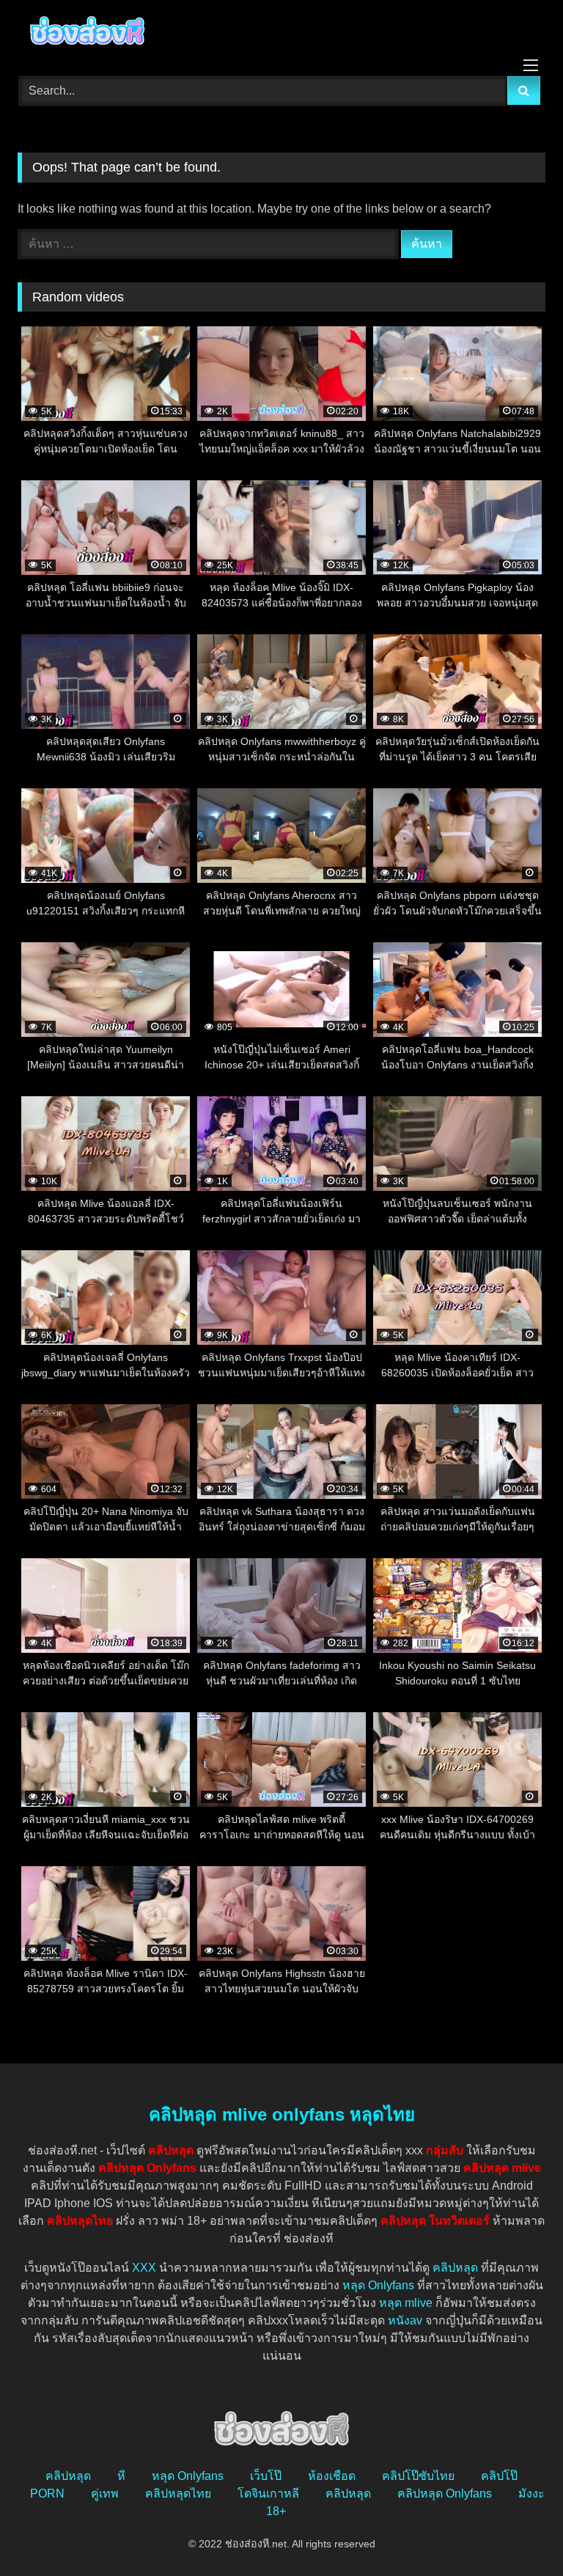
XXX (144, 2268)
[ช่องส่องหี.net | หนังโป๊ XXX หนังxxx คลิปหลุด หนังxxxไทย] (281, 33)
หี (121, 2476)
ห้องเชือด (332, 2476)
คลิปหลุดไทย (178, 2494)
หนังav (405, 2320)
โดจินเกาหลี (268, 2494)
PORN (47, 2494)
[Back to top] (518, 2532)
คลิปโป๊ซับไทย (418, 2476)
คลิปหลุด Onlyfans (445, 2494)
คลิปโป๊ (499, 2476)
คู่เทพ (105, 2494)
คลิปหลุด (455, 2268)
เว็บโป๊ (266, 2476)
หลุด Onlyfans (378, 2285)
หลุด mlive (406, 2303)
